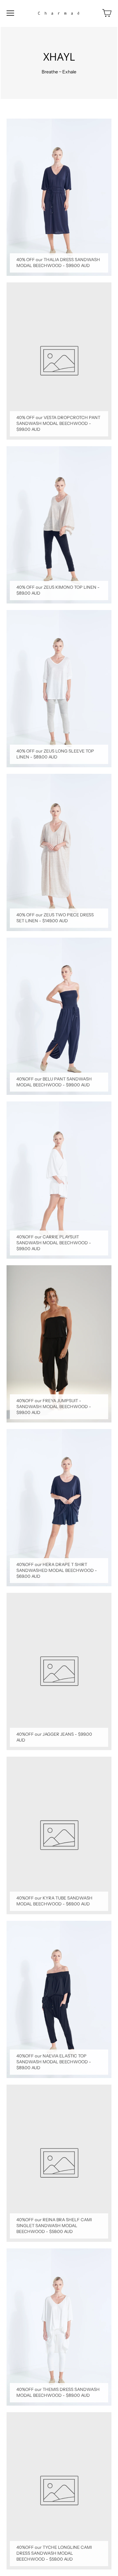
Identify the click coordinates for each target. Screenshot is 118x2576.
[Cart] (107, 13)
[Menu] (10, 13)
